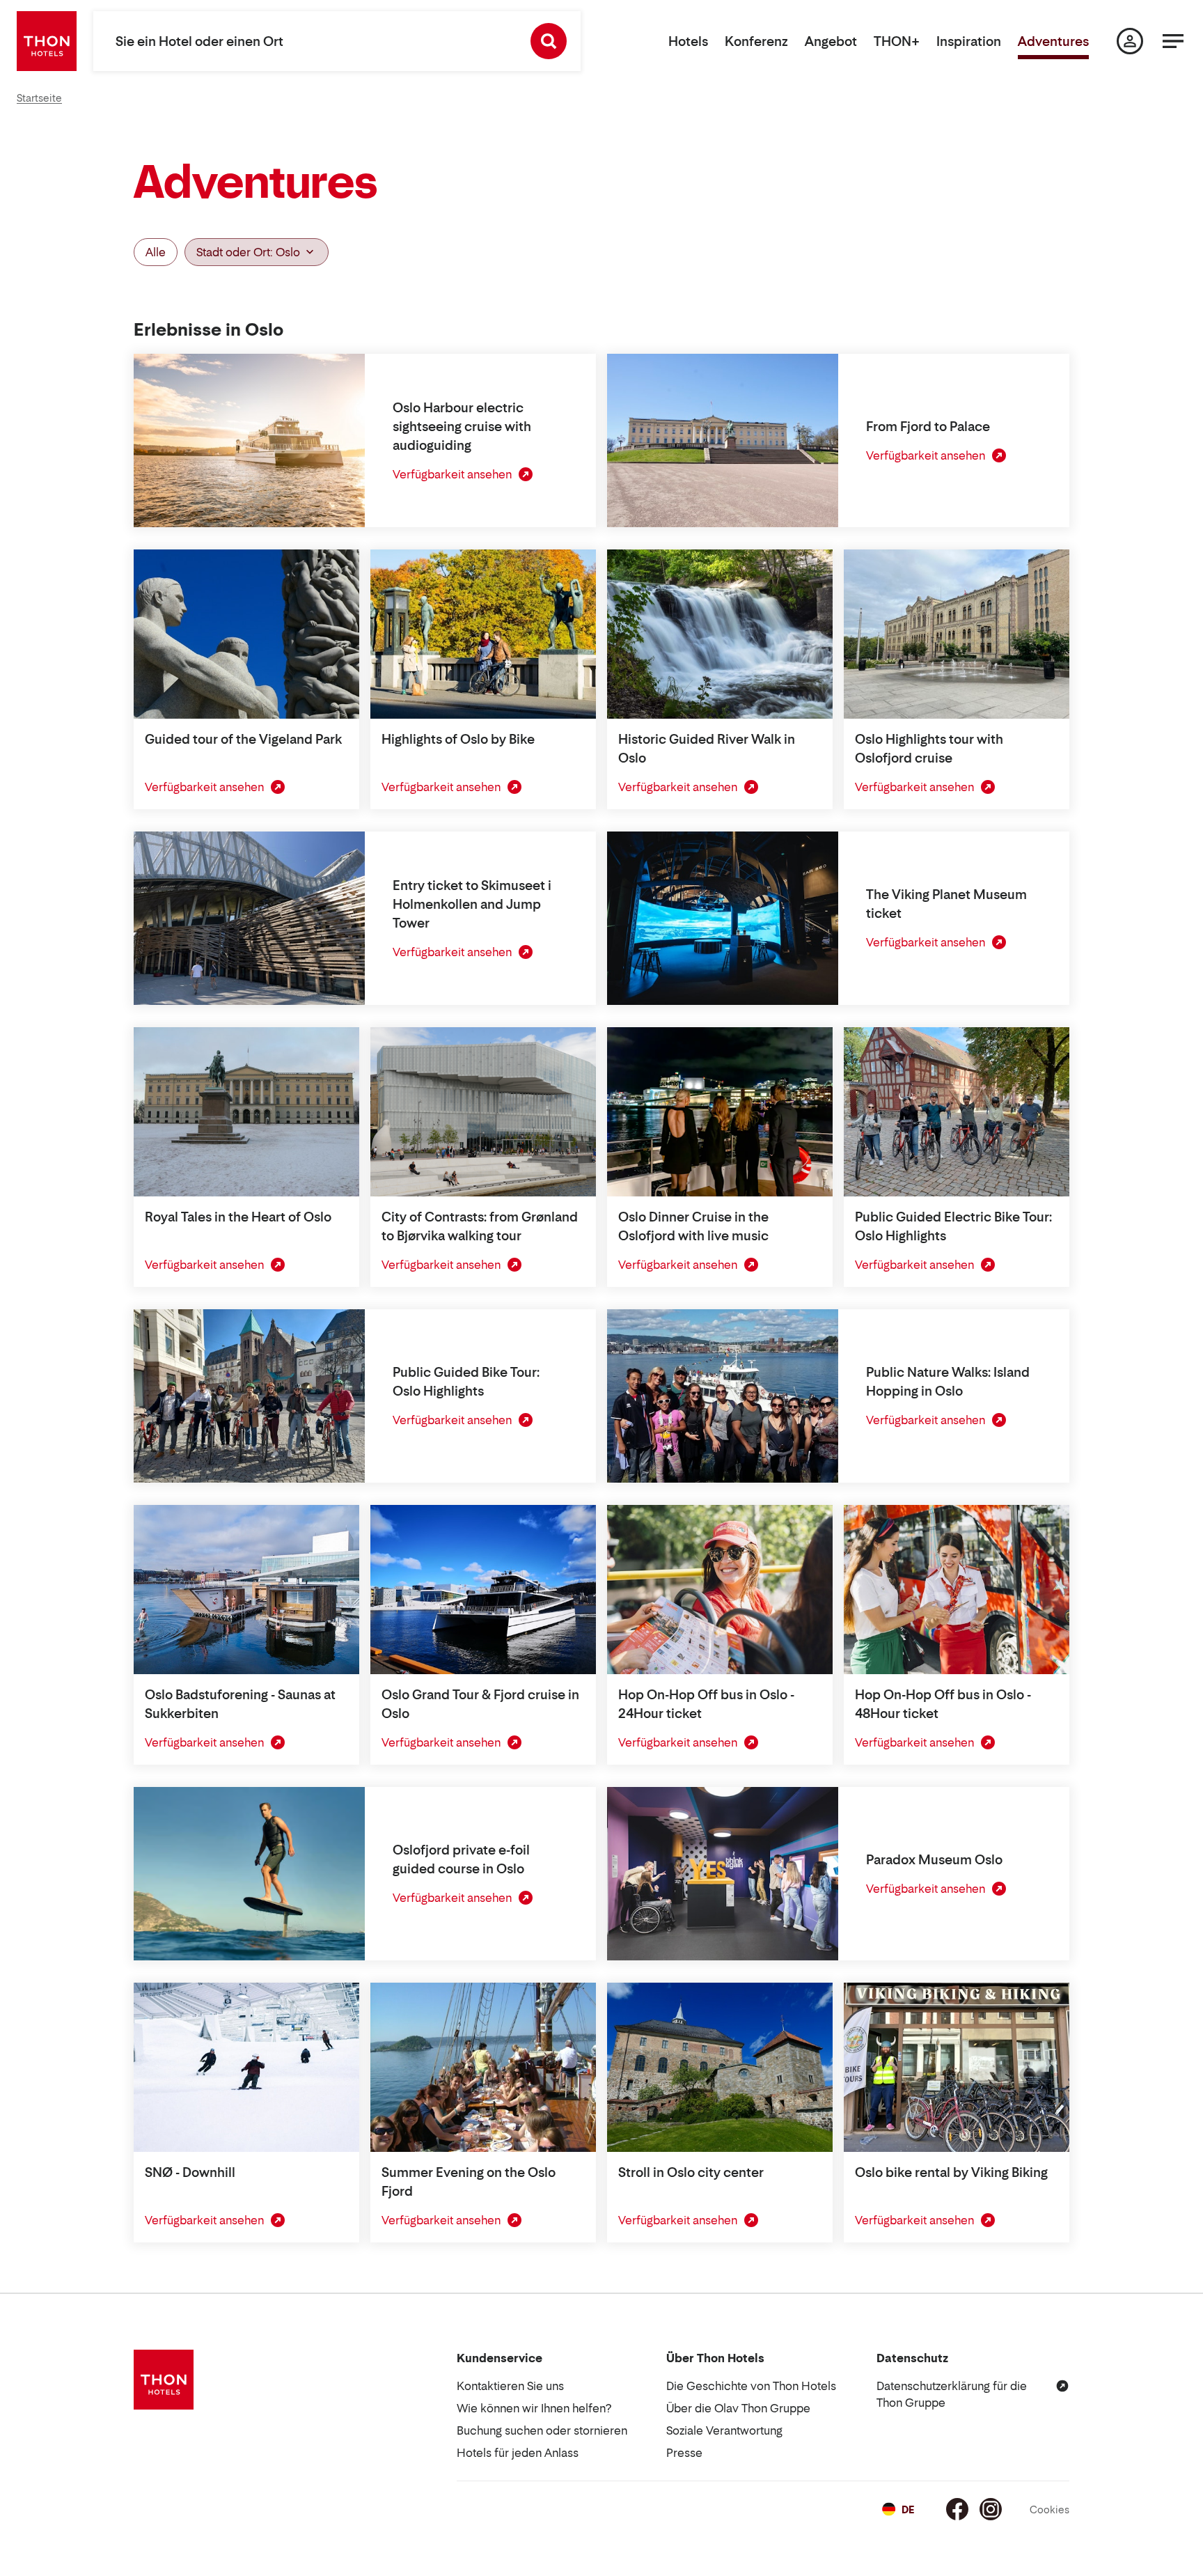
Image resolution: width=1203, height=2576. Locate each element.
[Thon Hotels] (47, 41)
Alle (156, 252)
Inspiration (969, 41)
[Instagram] (991, 2509)
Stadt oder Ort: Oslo (248, 252)
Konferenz (756, 41)
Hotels (688, 41)
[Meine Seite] (1130, 41)
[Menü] (1173, 41)
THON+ (897, 41)
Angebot (831, 41)
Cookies (1049, 2509)
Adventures (1053, 41)
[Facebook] (957, 2509)
